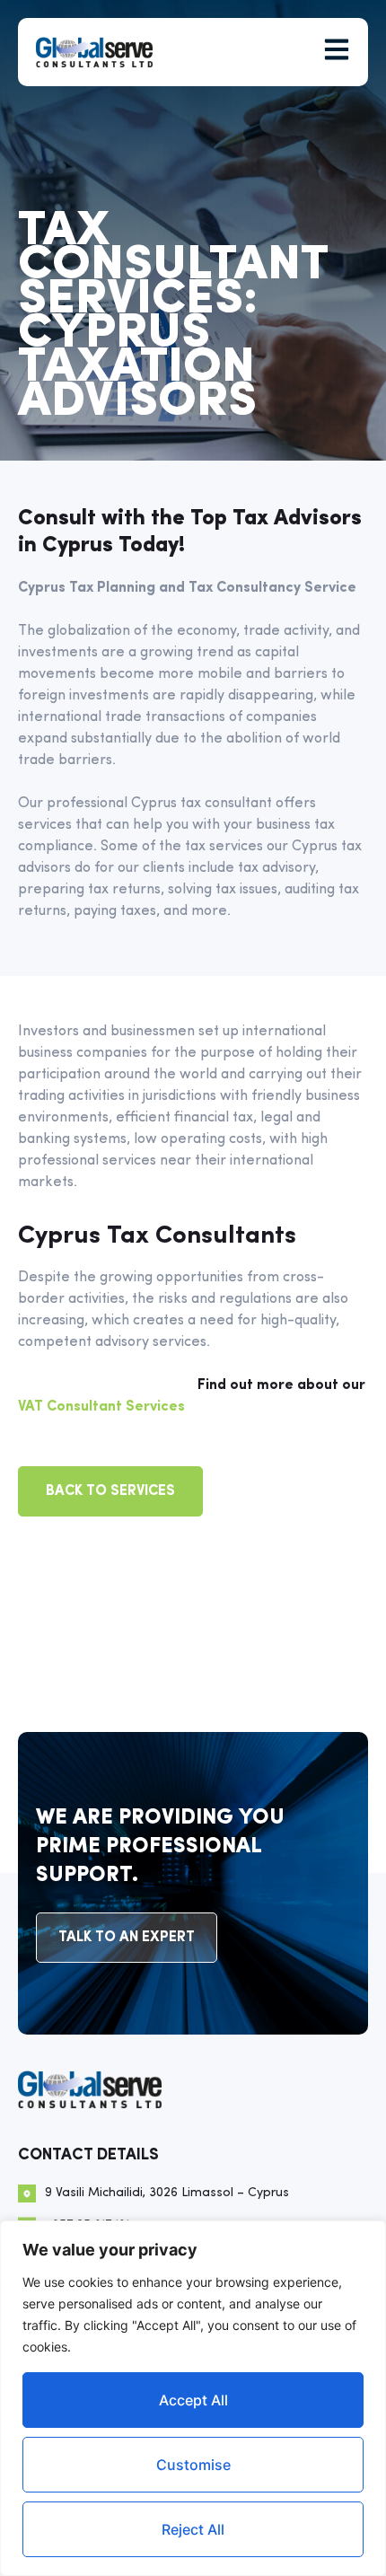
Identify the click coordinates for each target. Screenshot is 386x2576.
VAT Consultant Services (101, 1407)
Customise (193, 2465)
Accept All (193, 2400)
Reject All (193, 2529)
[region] (193, 2398)
